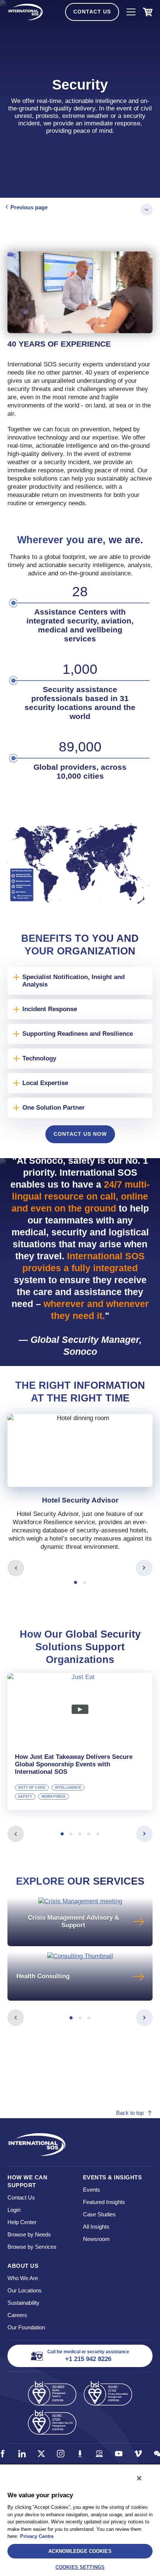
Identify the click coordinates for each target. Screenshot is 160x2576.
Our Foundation (26, 2327)
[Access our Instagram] (61, 2454)
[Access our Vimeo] (138, 2454)
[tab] (80, 1488)
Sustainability (23, 2303)
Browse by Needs (29, 2234)
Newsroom (96, 2239)
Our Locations (25, 2290)
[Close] (139, 2478)
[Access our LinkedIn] (22, 2454)
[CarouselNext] (144, 1568)
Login (14, 2210)
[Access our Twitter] (41, 2454)
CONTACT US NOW (80, 1134)
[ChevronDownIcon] (147, 210)
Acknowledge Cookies (80, 2551)
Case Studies (99, 2214)
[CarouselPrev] (16, 1568)
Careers (17, 2315)
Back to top (130, 2113)
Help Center (22, 2222)
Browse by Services (32, 2247)
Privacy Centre (37, 2536)
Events (92, 2190)
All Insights (96, 2227)
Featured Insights (104, 2202)
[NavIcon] (131, 12)
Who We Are (23, 2278)
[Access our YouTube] (119, 2454)
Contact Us (92, 12)
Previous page (29, 207)
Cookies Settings (80, 2567)
